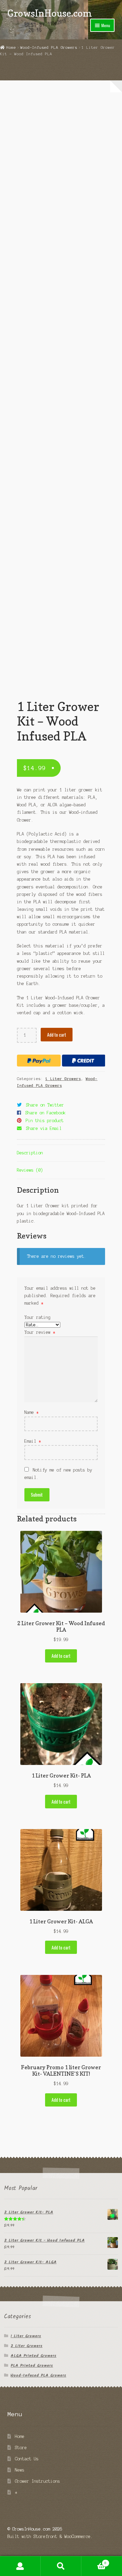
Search (61, 2566)
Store (21, 2448)
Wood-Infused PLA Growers (49, 47)
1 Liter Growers (63, 1079)
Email (33, 1441)
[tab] (61, 1154)
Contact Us (27, 2459)
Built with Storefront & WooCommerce (49, 2536)
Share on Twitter (45, 1105)
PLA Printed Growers (32, 2366)
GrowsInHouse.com (50, 13)
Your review (40, 1332)
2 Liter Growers (26, 2346)
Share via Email (44, 1128)
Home (11, 47)
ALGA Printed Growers (33, 2356)
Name (32, 1412)
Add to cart (57, 1035)
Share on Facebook (46, 1113)
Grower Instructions (37, 2481)
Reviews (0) (30, 1170)
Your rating (37, 1317)
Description (30, 1153)
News (20, 2470)
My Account (20, 2566)
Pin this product (45, 1121)
